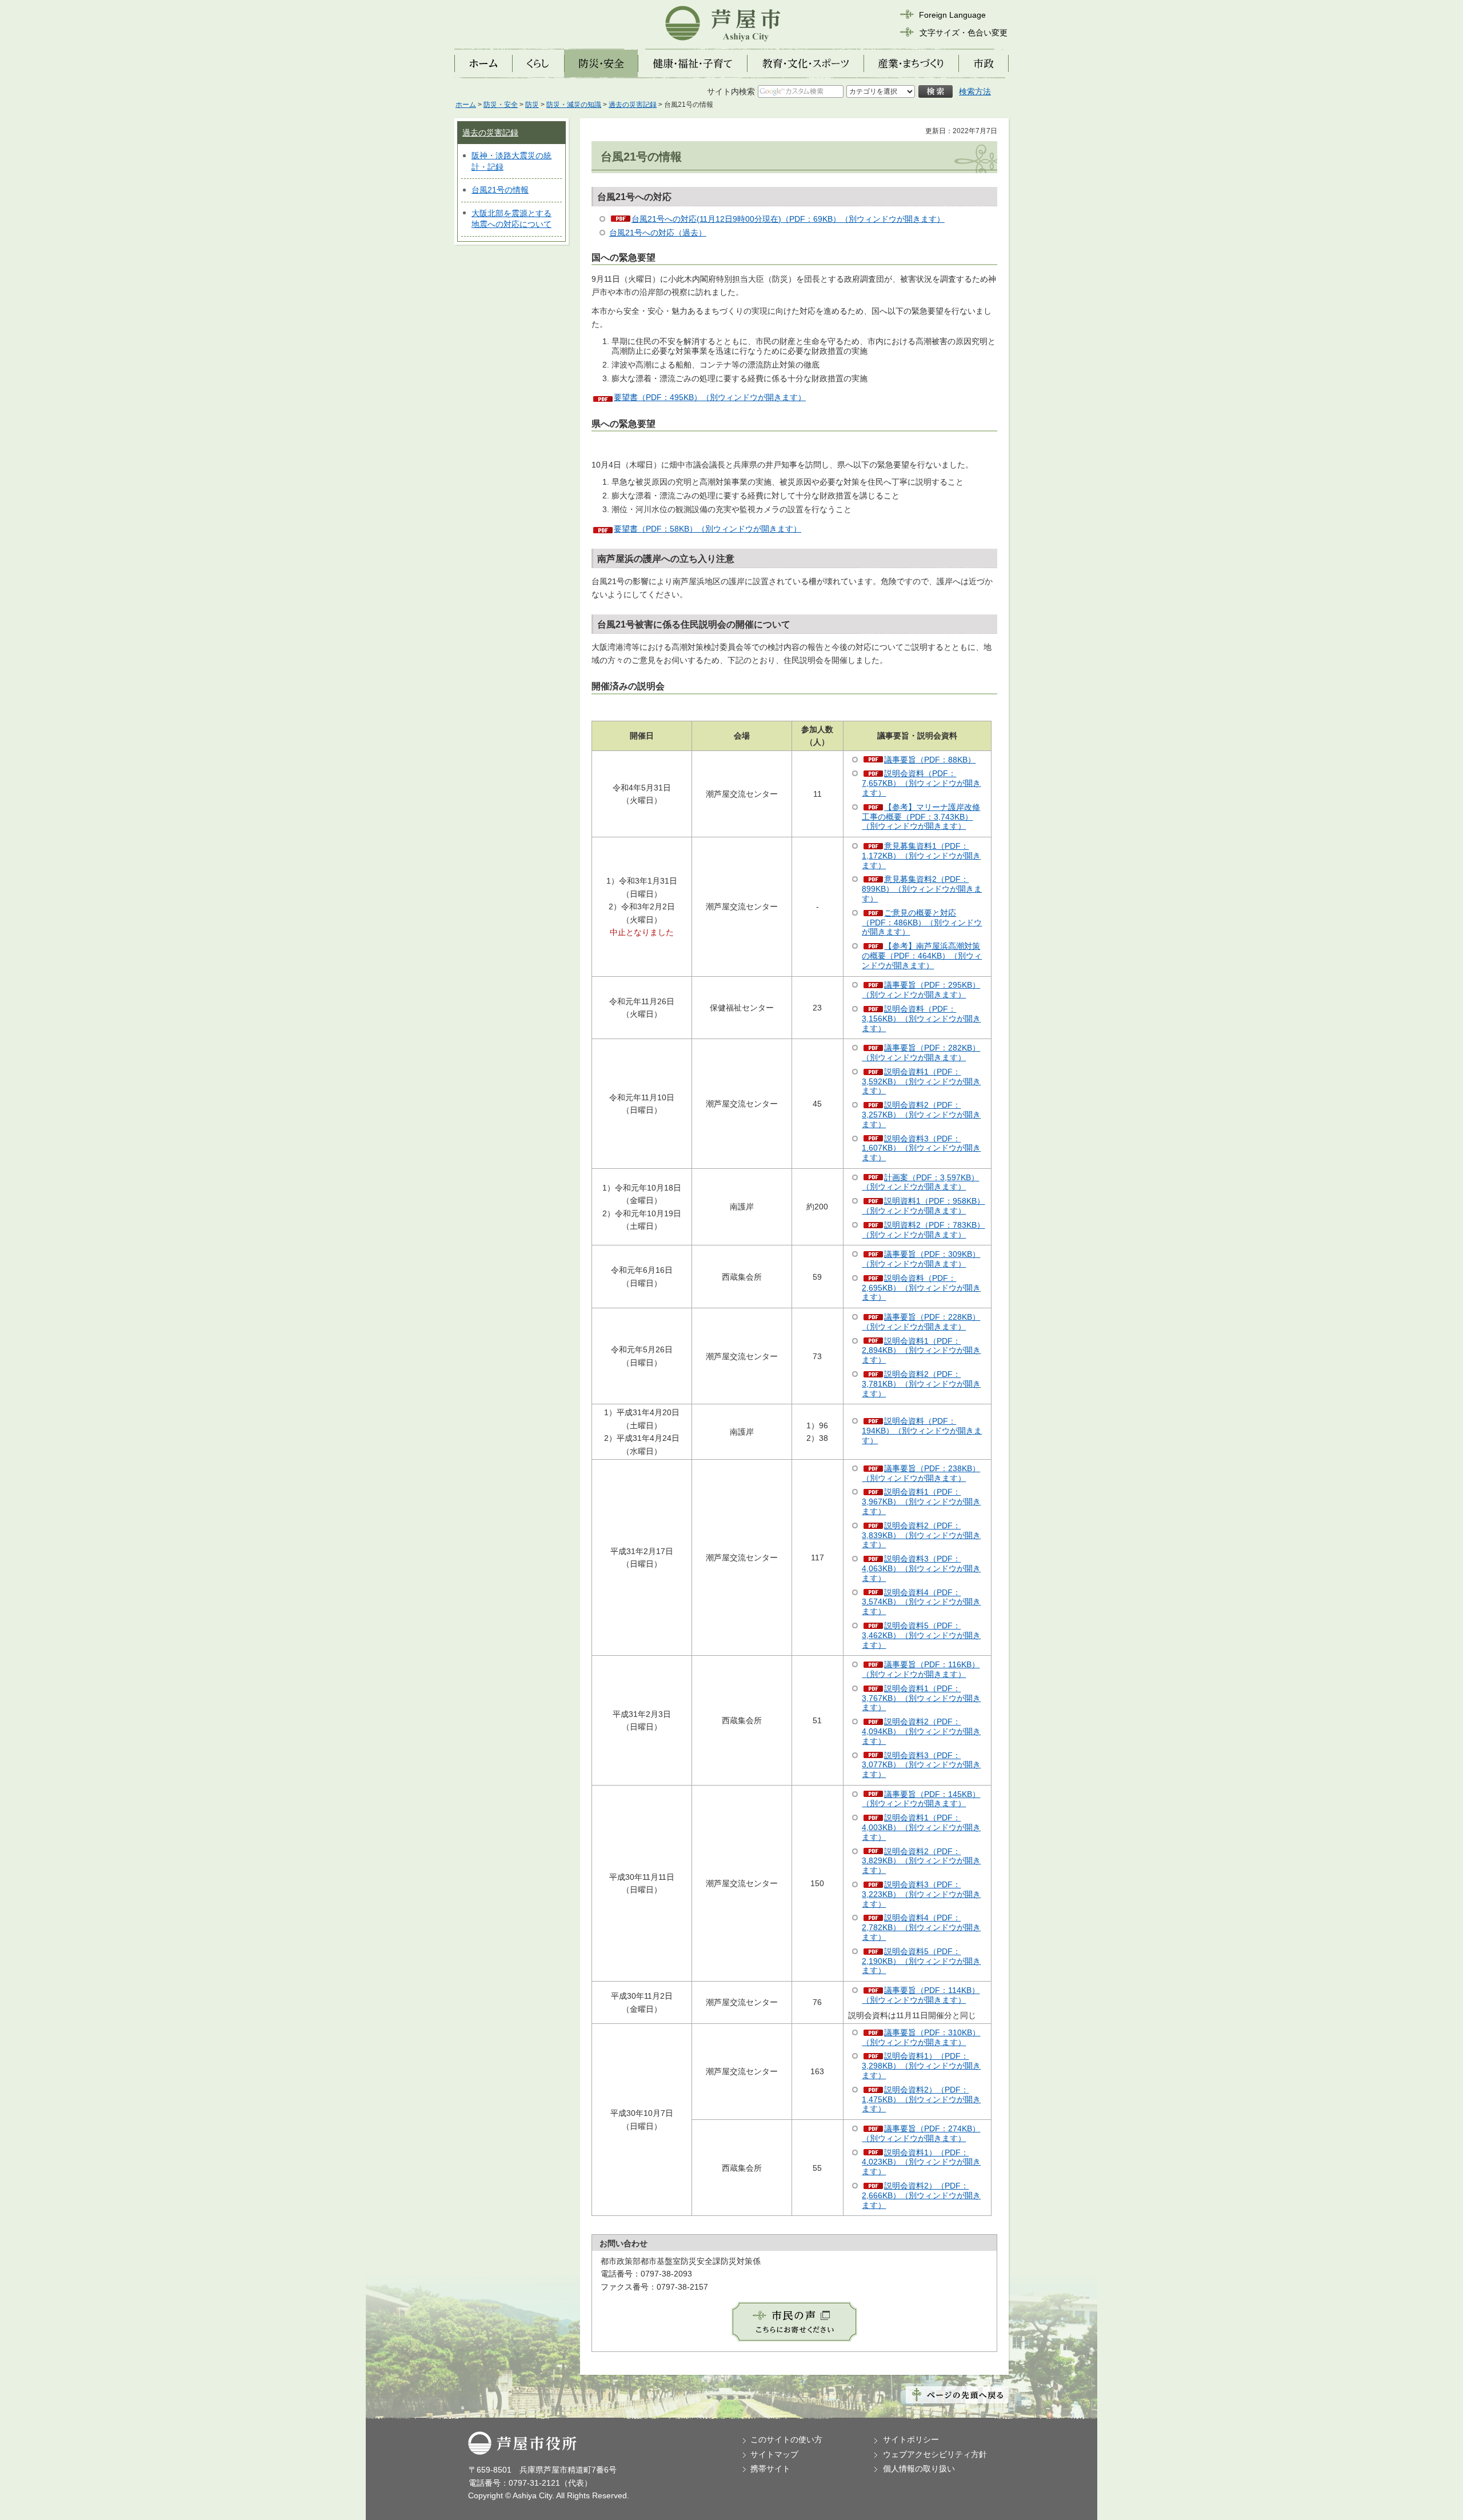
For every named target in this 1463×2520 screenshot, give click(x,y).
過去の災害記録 (633, 105)
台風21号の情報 (500, 190)
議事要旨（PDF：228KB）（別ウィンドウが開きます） (921, 1322)
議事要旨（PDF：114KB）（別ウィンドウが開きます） (921, 1995)
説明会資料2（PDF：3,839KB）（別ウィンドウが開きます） (921, 1535)
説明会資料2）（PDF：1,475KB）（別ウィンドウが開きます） (921, 2099)
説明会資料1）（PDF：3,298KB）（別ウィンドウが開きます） (921, 2066)
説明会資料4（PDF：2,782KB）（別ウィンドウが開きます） (921, 1927)
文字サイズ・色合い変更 (964, 33)
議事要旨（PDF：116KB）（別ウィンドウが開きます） (921, 1669)
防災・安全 (501, 105)
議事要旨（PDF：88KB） (930, 760)
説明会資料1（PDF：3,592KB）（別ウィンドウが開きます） (921, 1081)
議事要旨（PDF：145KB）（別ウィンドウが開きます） (921, 1799)
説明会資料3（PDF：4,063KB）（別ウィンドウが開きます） (921, 1568)
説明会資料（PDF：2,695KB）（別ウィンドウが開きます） (921, 1288)
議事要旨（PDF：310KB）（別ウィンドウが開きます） (921, 2037)
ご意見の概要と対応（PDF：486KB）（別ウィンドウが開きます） (922, 922)
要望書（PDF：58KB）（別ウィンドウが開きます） (707, 529)
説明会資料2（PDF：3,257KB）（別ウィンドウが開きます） (921, 1115)
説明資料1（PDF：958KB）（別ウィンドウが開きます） (923, 1206)
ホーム (466, 105)
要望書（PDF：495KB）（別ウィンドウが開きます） (710, 397)
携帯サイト (770, 2469)
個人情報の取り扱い (919, 2469)
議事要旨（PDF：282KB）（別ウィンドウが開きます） (921, 1053)
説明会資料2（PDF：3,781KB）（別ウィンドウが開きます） (921, 1384)
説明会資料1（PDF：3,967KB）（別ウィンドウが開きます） (921, 1501)
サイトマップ (774, 2454)
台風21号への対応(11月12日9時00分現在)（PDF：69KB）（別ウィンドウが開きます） (788, 219)
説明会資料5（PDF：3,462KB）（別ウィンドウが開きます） (921, 1635)
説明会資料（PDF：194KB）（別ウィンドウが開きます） (922, 1431)
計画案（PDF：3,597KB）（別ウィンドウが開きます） (920, 1182)
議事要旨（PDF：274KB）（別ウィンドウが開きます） (921, 2133)
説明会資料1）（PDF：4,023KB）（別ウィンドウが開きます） (921, 2162)
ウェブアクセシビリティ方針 (935, 2454)
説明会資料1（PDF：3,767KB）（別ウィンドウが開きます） (921, 1698)
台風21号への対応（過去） (658, 233)
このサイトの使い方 (786, 2439)
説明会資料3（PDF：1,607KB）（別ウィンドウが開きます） (921, 1148)
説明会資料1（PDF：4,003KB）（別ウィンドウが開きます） (921, 1827)
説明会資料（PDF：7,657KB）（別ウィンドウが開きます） (921, 783)
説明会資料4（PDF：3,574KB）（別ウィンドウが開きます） (921, 1602)
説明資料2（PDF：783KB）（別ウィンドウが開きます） (923, 1230)
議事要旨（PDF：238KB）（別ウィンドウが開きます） (921, 1473)
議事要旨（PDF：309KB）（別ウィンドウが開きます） (921, 1259)
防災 (532, 105)
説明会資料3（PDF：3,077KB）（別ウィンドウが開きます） (921, 1765)
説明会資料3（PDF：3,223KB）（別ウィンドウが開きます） (921, 1894)
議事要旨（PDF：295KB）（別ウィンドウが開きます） (921, 990)
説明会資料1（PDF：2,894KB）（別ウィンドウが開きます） (921, 1351)
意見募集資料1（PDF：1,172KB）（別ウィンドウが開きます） (921, 856)
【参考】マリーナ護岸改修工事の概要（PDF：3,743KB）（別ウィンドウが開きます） (921, 817)
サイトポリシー (911, 2439)
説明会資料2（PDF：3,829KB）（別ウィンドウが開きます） (921, 1861)
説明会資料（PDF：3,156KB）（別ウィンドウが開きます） (921, 1019)
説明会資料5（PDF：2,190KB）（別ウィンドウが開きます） (921, 1961)
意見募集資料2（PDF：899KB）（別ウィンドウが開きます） (922, 889)
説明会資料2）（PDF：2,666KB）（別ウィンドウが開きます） (921, 2195)
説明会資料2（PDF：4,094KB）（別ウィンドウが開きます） (921, 1731)
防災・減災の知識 (574, 105)
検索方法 (975, 91)
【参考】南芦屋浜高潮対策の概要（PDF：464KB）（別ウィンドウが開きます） (922, 956)
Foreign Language (952, 15)
